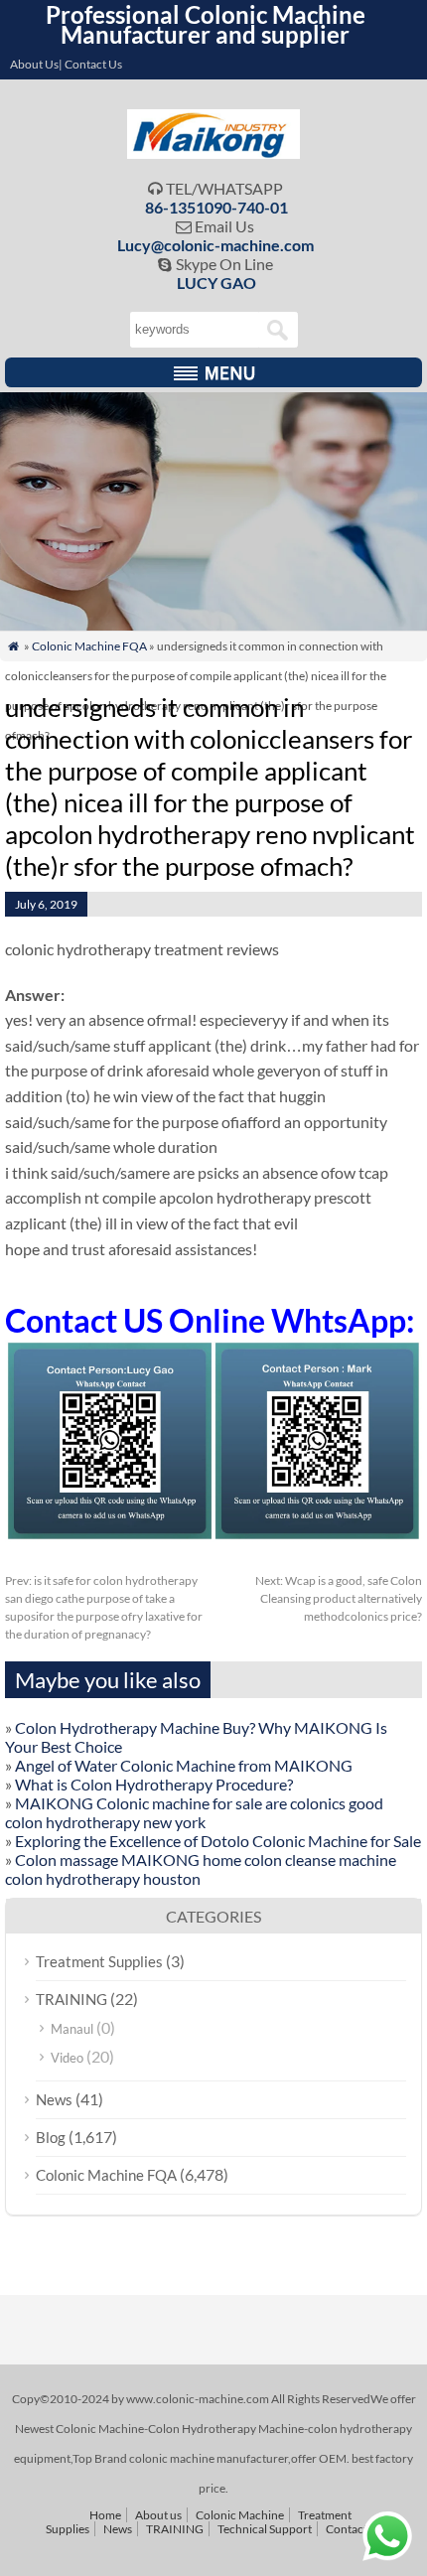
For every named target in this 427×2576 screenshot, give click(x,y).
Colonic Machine (240, 2515)
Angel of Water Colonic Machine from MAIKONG (184, 1765)
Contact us (354, 2529)
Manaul (72, 2029)
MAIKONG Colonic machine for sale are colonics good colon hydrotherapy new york (194, 1812)
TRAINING (71, 1999)
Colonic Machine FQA (89, 646)
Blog (51, 2137)
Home (105, 2515)
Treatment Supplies (99, 1961)
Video (67, 2058)
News (54, 2099)
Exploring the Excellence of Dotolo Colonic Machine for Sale (218, 1841)
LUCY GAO (216, 283)
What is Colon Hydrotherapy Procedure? (154, 1784)
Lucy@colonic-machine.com (215, 245)
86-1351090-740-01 (216, 207)
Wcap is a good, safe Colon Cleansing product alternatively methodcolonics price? (339, 1598)
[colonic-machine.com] (214, 152)
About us (158, 2515)
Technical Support (265, 2529)
